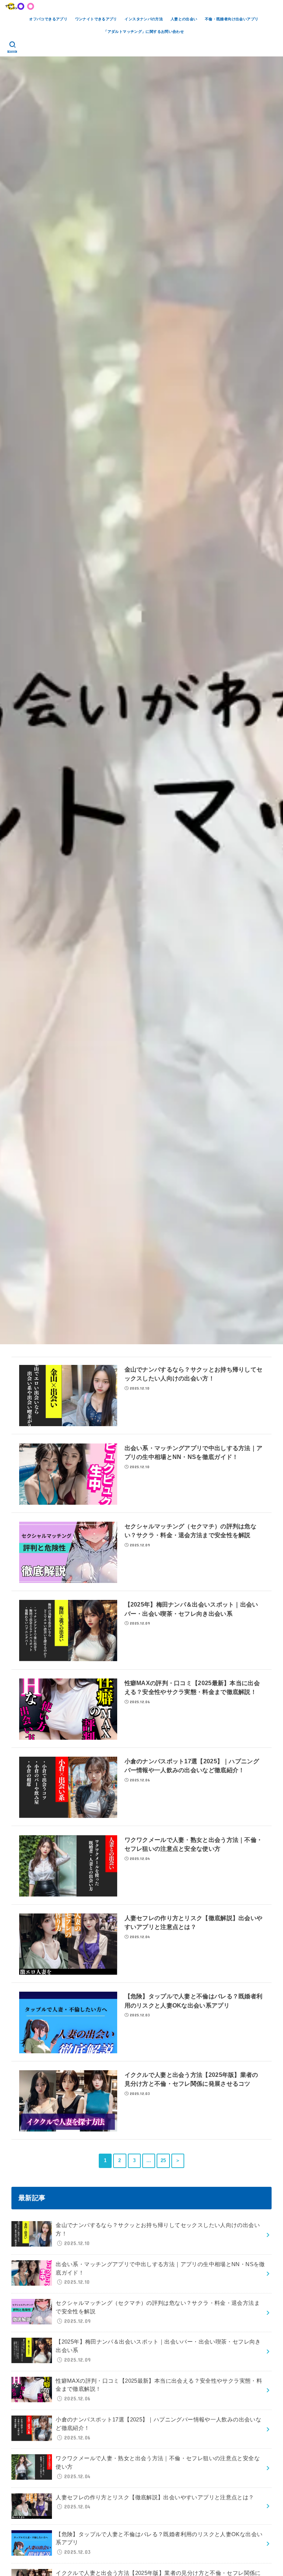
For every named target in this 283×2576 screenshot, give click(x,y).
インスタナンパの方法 (144, 19)
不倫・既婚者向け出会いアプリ (232, 19)
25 (163, 2161)
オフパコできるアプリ (48, 19)
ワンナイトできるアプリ (96, 19)
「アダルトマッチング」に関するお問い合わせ (144, 32)
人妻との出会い (184, 19)
